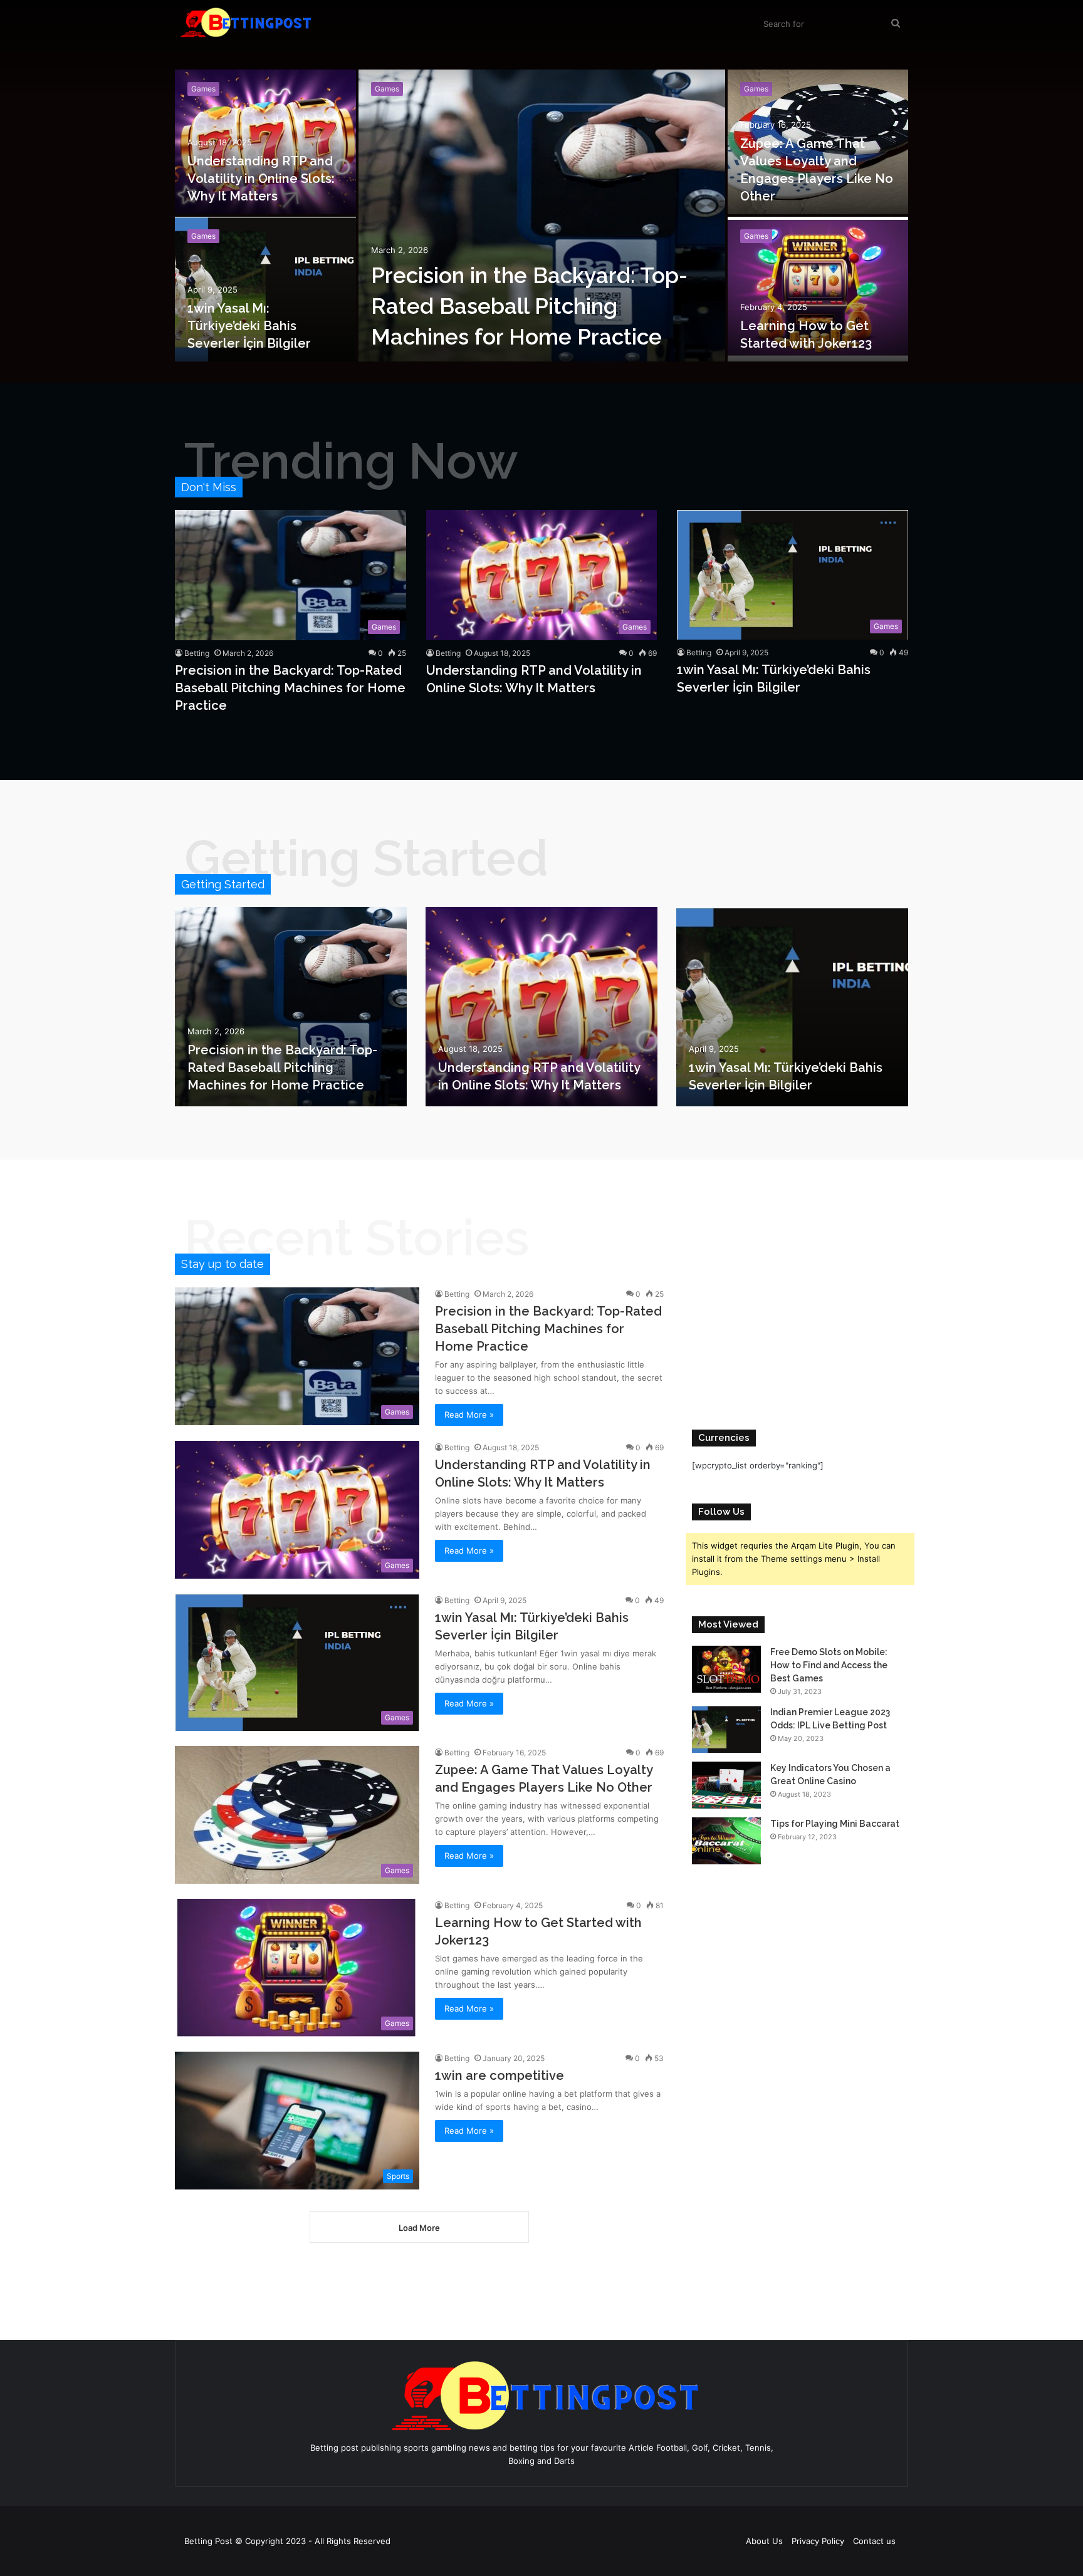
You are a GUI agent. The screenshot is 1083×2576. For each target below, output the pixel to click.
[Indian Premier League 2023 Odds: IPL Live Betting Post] (726, 1729)
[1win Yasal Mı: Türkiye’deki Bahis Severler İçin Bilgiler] (265, 289)
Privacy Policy (818, 2541)
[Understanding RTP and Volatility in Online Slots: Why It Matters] (265, 142)
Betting (197, 653)
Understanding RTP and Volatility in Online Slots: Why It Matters (261, 179)
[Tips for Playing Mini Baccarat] (726, 1841)
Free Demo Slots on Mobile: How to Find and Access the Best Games (829, 1665)
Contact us (874, 2541)
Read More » (469, 1415)
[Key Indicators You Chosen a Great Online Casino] (726, 1785)
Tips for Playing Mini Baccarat (835, 1824)
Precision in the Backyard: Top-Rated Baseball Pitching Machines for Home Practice (529, 306)
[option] (541, 217)
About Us (764, 2541)
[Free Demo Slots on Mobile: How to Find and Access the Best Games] (726, 1669)
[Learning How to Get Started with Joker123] (818, 289)
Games (203, 236)
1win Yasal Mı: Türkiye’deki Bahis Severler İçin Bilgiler (249, 326)
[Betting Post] (244, 22)
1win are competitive (500, 2075)
